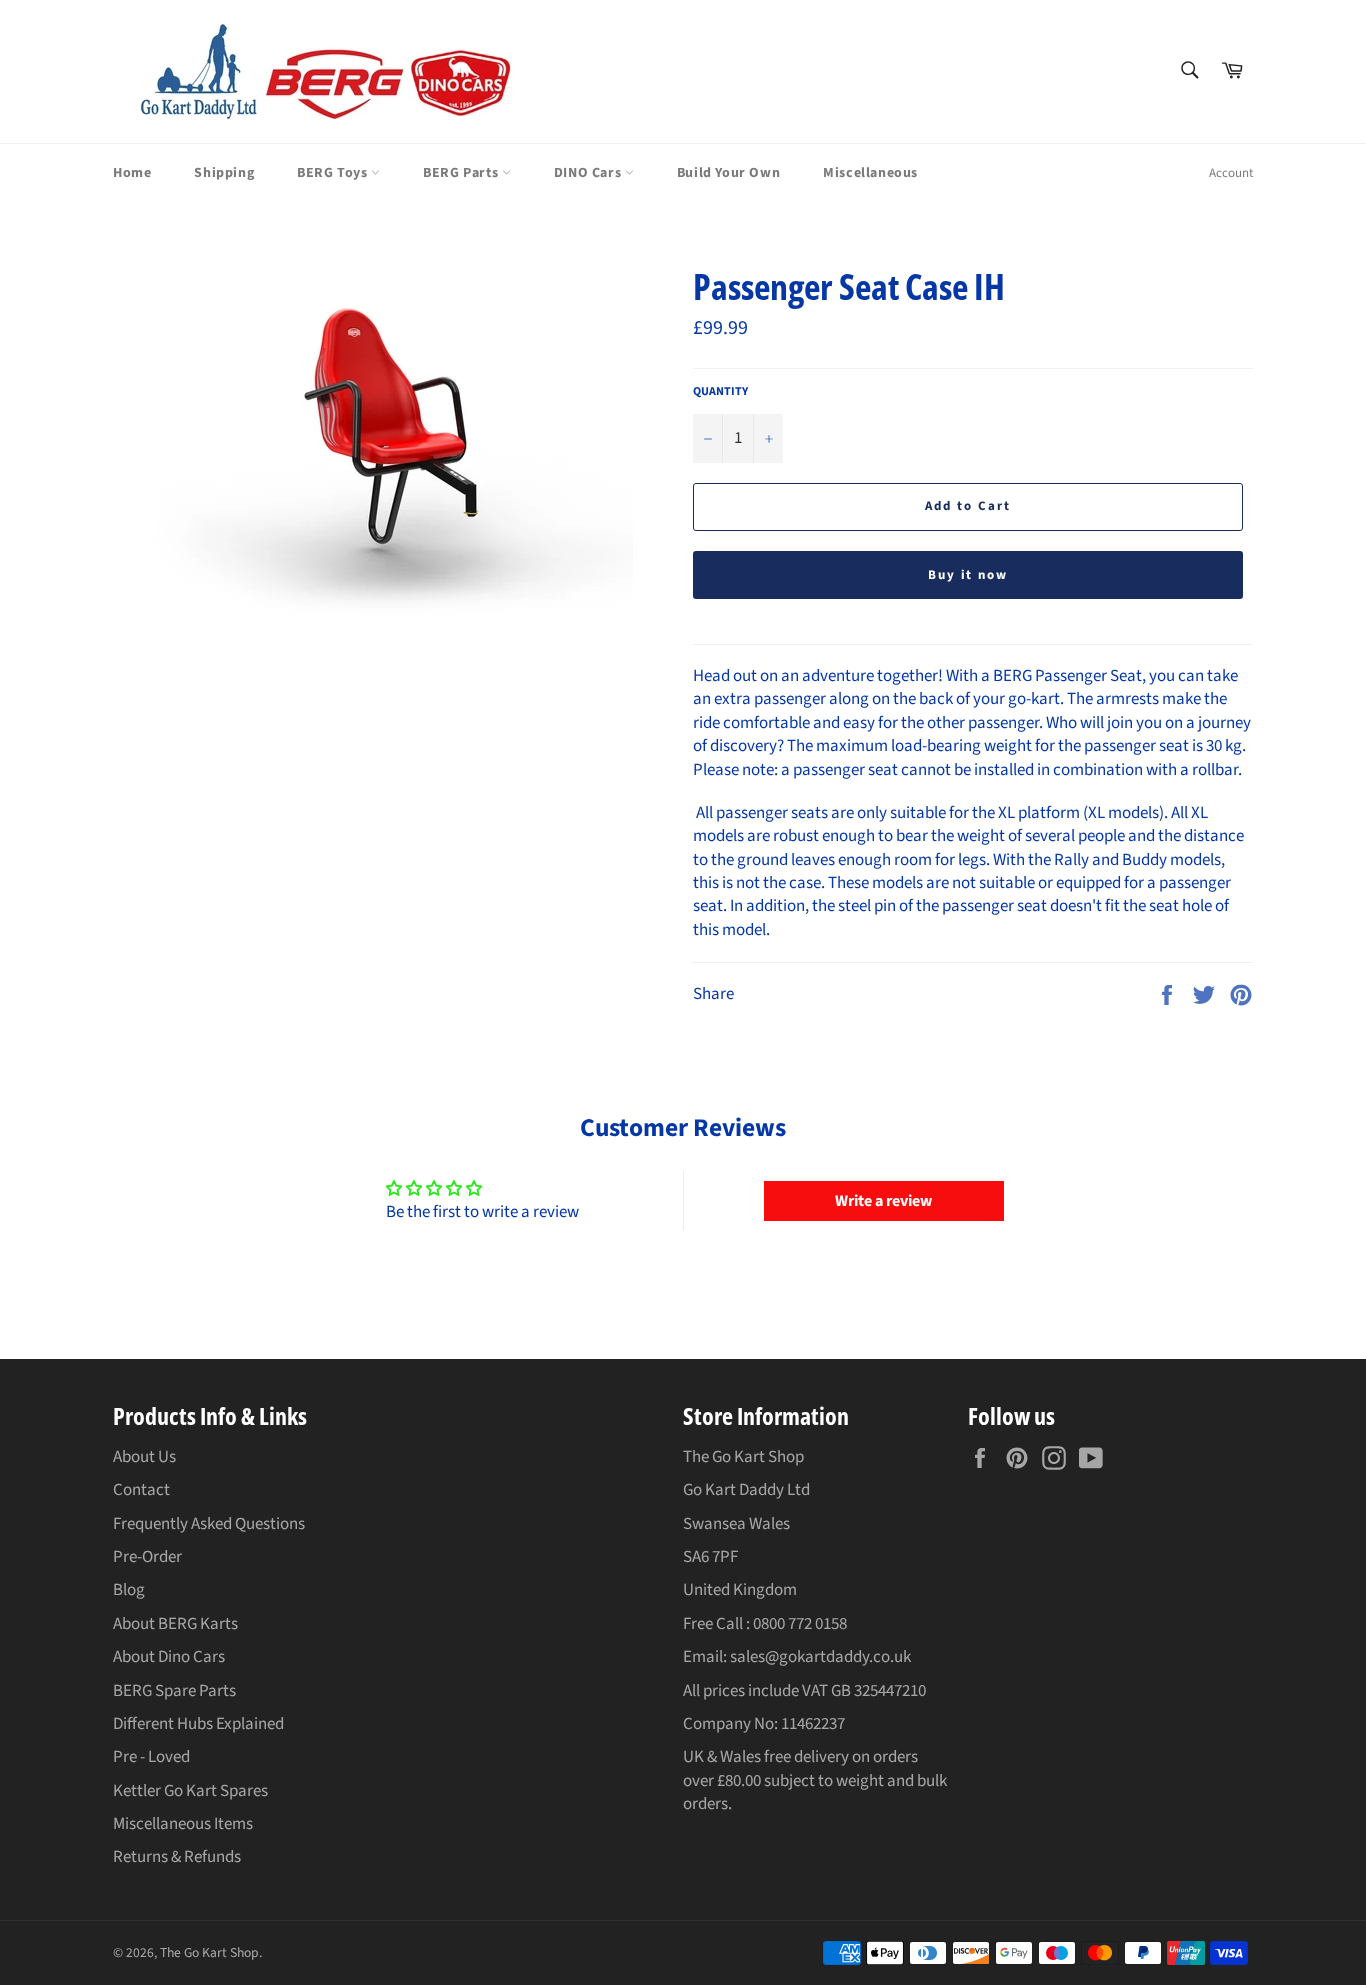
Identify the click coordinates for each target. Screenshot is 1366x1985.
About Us (144, 1457)
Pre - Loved (151, 1757)
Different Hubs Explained (198, 1724)
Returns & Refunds (177, 1857)
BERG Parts (462, 173)
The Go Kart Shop (209, 1952)
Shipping (224, 173)
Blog (129, 1590)
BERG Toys (334, 173)
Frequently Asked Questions (209, 1524)
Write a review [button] (883, 1201)
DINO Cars (589, 173)
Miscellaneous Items (183, 1824)
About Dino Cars (169, 1657)
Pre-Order (147, 1557)
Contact (141, 1490)
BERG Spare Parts (174, 1691)
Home (132, 173)
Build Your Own (728, 173)
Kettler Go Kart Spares (190, 1791)
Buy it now (968, 575)
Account (1231, 173)
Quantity (720, 392)
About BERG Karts (175, 1624)
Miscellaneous (870, 173)
